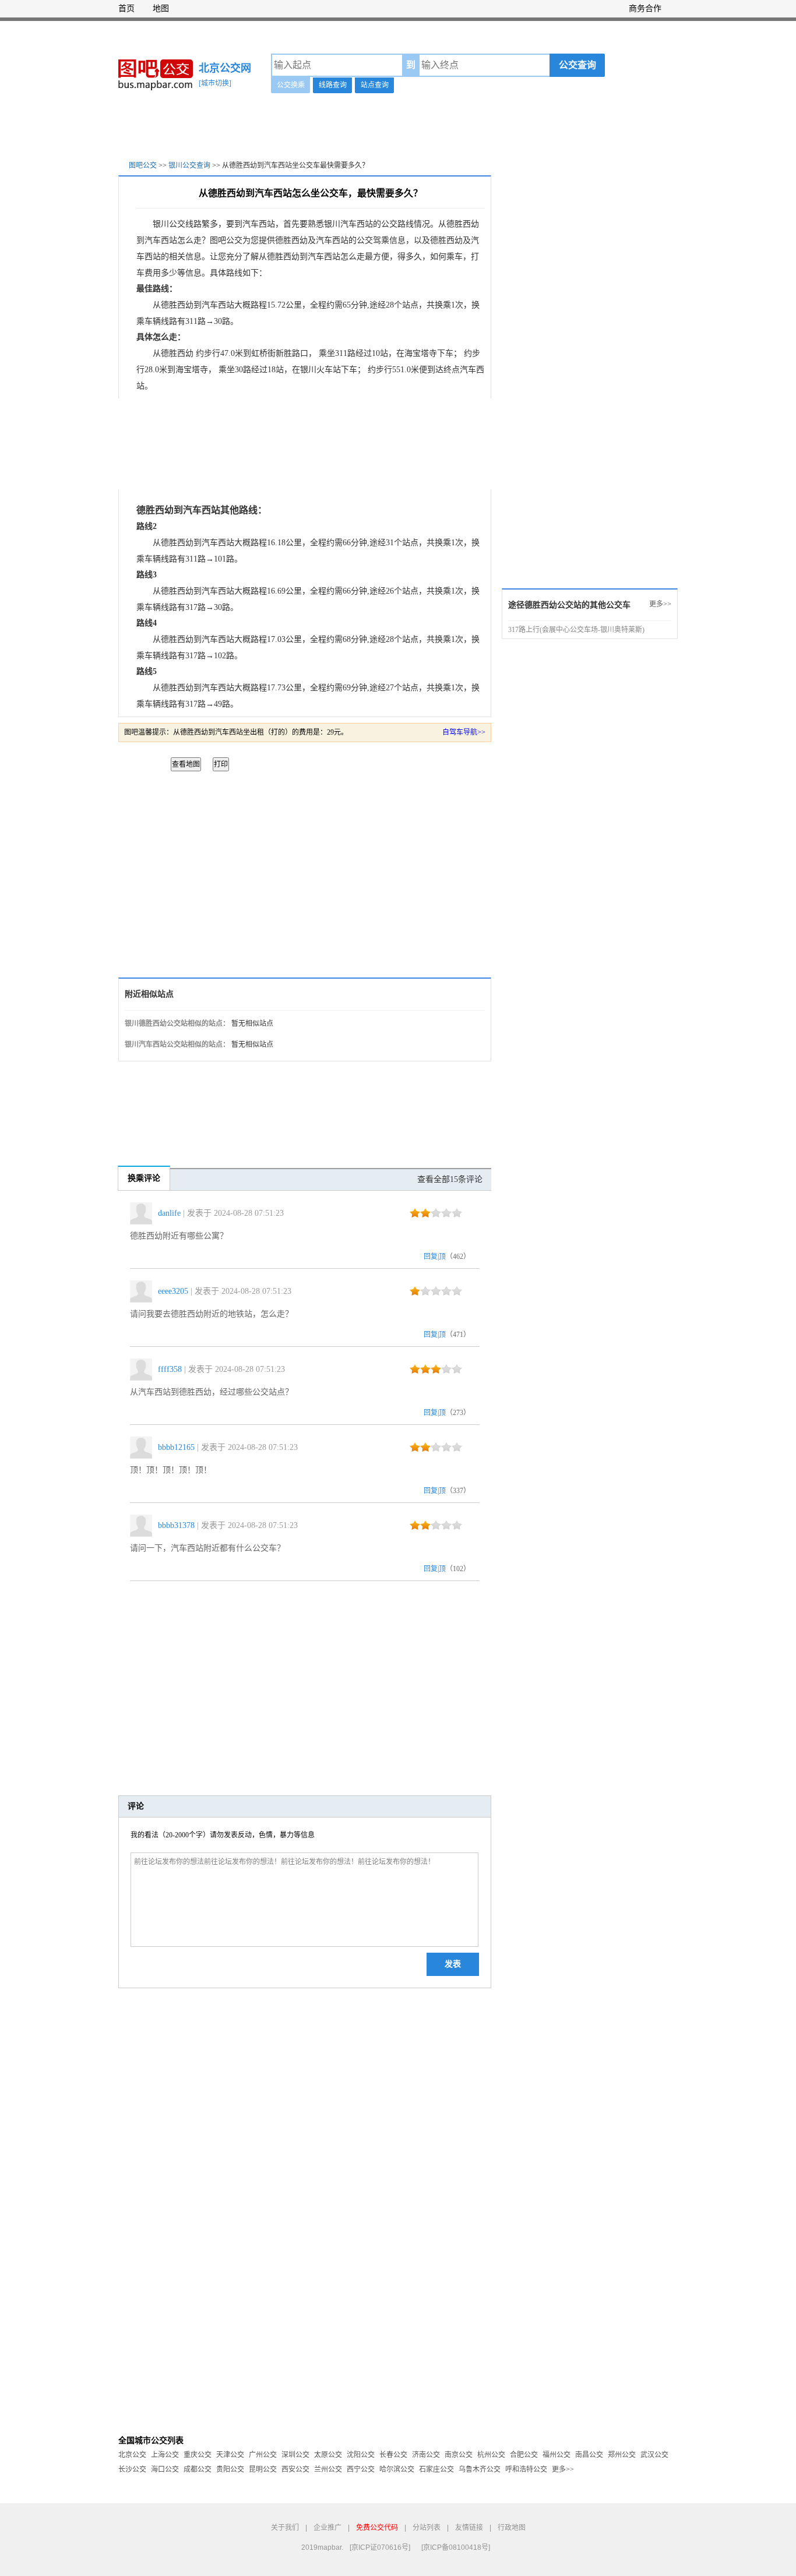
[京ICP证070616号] (380, 2547)
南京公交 (459, 2455)
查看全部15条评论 (450, 1179)
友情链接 (469, 2528)
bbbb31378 (176, 1525)
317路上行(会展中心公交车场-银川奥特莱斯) (576, 630)
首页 (126, 8)
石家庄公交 (436, 2469)
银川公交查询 (189, 165)
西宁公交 (361, 2469)
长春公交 (393, 2455)
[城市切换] (215, 83)
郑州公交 (622, 2455)
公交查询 (577, 65)
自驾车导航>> (464, 732)
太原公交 (328, 2455)
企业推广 (327, 2528)
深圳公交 (295, 2455)
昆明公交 (263, 2469)
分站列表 (427, 2528)
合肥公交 (524, 2455)
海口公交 (165, 2469)
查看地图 (186, 764)
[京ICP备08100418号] (456, 2547)
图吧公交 (143, 165)
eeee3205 (173, 1291)
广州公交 (263, 2455)
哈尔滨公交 (397, 2469)
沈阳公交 (361, 2455)
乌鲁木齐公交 (480, 2469)
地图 (161, 8)
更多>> (660, 604)
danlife (169, 1213)
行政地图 (512, 2528)
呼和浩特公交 (526, 2469)
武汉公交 (654, 2455)
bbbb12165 (176, 1447)
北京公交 (132, 2455)
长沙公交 (132, 2469)
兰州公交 (328, 2469)
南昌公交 (589, 2455)
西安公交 (295, 2469)
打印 (221, 764)
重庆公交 (198, 2455)
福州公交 (557, 2455)
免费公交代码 (377, 2528)
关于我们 (285, 2528)
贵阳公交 (230, 2469)
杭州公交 (491, 2455)
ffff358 (170, 1369)
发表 (453, 1964)
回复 (431, 1257)
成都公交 (198, 2469)
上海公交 (165, 2455)
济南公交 (426, 2455)
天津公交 (230, 2455)
